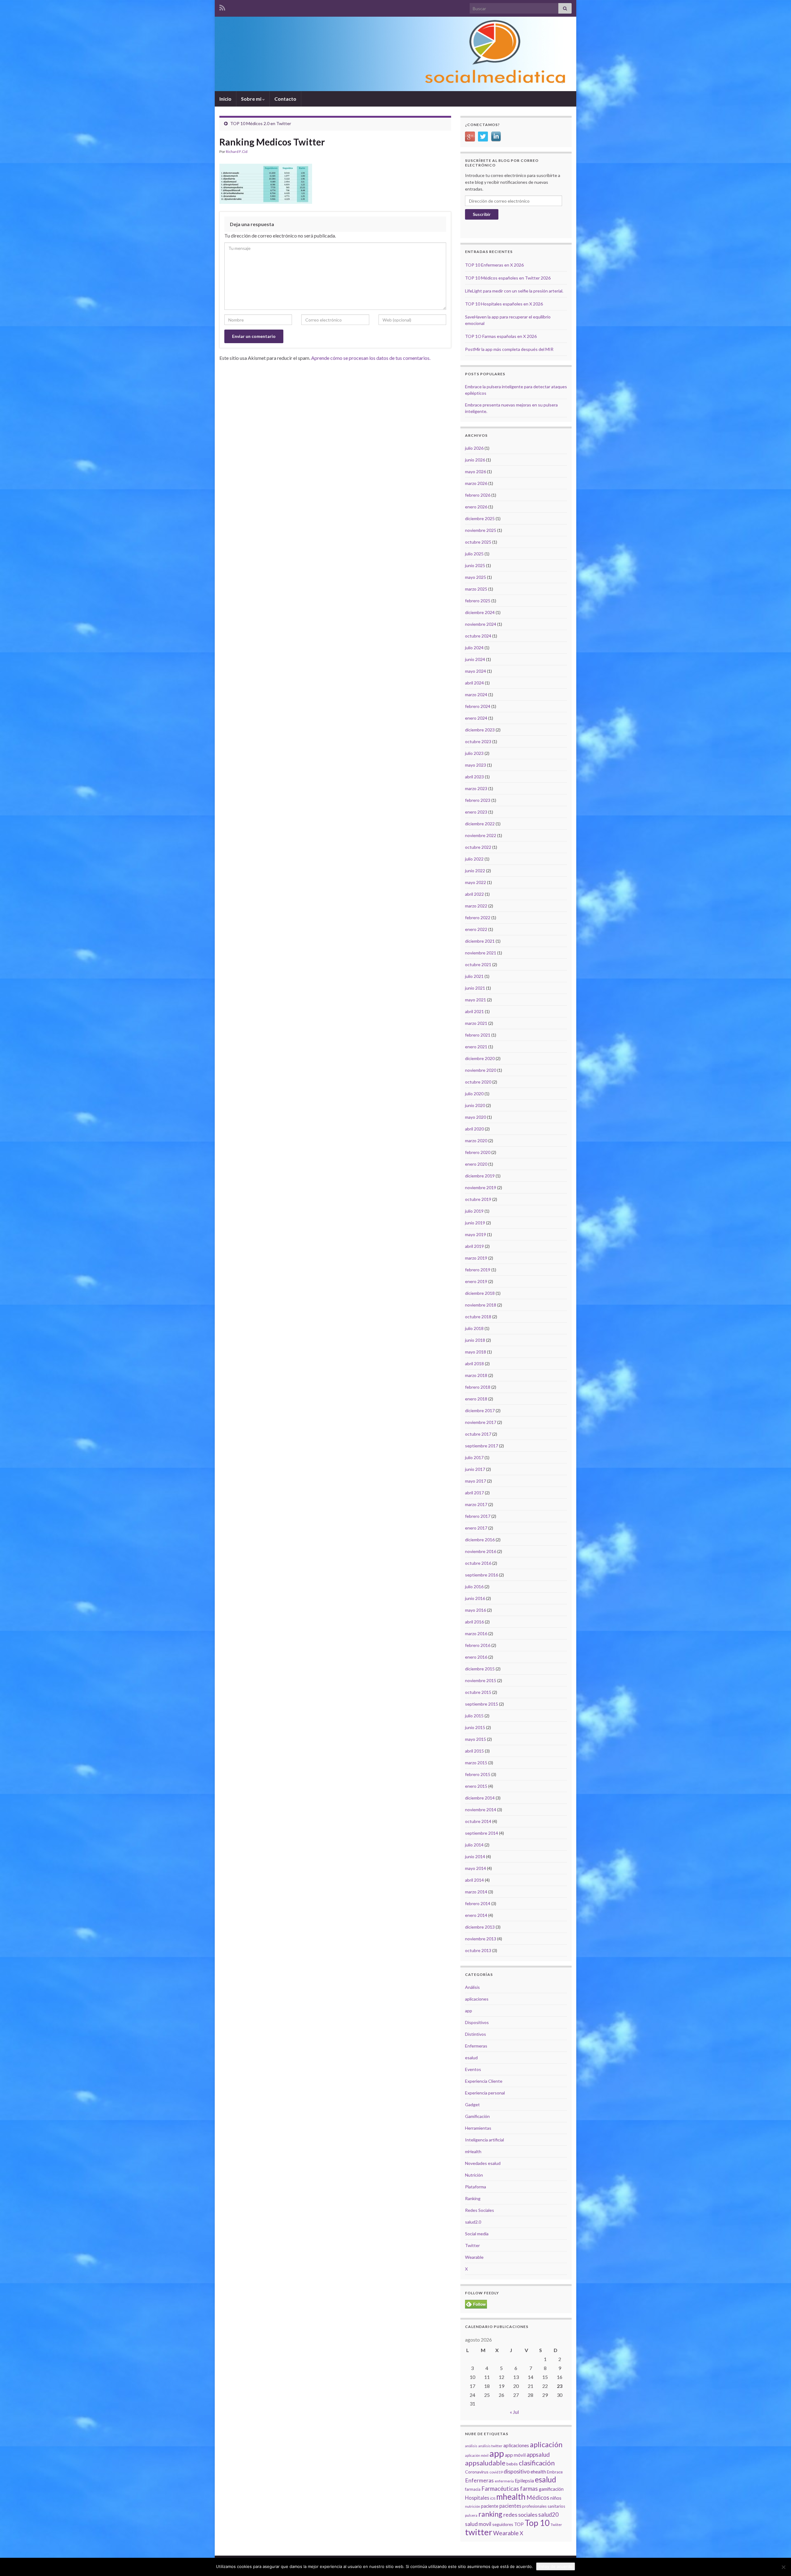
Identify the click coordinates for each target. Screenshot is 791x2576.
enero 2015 (476, 1786)
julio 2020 (474, 1094)
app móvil (515, 2455)
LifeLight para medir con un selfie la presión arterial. (514, 291)
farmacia (473, 2489)
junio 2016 (475, 1598)
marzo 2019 (476, 1258)
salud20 (548, 2515)
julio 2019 (474, 1211)
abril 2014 (474, 1880)
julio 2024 (474, 648)
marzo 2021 (476, 1023)
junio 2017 (475, 1469)
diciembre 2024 (480, 612)
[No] (783, 2567)
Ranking (473, 2198)
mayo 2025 (476, 577)
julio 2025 (474, 554)
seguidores (503, 2524)
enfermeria (504, 2481)
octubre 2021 (478, 964)
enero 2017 (476, 1528)
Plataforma (476, 2187)
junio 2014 (475, 1856)
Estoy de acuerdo (556, 2566)
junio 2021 (475, 988)
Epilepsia (524, 2481)
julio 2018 (474, 1328)
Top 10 (537, 2523)
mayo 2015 (476, 1739)
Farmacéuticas (500, 2489)
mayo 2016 (476, 1610)
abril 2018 (474, 1364)
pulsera (471, 2515)
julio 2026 (474, 448)
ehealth (538, 2472)
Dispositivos (477, 2022)
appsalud (538, 2454)
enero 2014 (476, 1915)
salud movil (478, 2524)
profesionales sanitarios (544, 2506)
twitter (479, 2532)
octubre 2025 (478, 542)
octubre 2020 (478, 1082)
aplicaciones (477, 1999)
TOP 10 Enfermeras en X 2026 (494, 265)
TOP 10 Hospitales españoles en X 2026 (504, 304)
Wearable (474, 2257)
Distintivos (476, 2034)
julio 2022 (474, 859)
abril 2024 (474, 683)
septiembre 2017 (482, 1446)
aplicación (546, 2444)
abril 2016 (474, 1622)
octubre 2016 (478, 1563)
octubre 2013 (478, 1950)
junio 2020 (475, 1105)
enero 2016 (476, 1657)
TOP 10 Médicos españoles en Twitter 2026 (508, 278)
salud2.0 (473, 2222)
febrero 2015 (478, 1774)
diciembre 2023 (480, 730)
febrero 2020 (478, 1152)
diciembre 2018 (480, 1293)
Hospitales (477, 2498)
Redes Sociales (480, 2210)
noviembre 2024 (481, 624)
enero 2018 (476, 1399)
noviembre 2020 (481, 1070)
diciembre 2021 (480, 941)
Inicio (225, 99)
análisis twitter (490, 2446)
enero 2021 (476, 1047)
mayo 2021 (476, 1000)
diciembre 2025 (480, 518)
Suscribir (482, 214)
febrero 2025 (478, 601)
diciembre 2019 (480, 1176)
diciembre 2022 (480, 824)
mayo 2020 (476, 1117)
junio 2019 (475, 1223)
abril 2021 (474, 1011)
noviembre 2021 (481, 953)
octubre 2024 (478, 636)
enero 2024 (476, 718)
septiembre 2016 (482, 1575)
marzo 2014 (476, 1892)
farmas (529, 2489)
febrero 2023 (478, 800)
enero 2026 (476, 507)
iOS (493, 2498)
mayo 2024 (476, 671)
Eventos (473, 2069)
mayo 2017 (476, 1481)
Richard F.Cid (237, 152)
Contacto (285, 99)
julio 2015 (474, 1716)
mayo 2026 (476, 471)
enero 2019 (476, 1281)
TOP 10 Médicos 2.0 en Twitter (261, 123)
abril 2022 (474, 894)
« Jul (514, 2412)
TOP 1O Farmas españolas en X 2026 (501, 336)
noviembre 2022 (481, 835)
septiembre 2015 (482, 1704)
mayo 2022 (476, 882)
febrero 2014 (478, 1903)
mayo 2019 (476, 1234)
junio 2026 (475, 460)
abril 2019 (474, 1246)
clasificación (537, 2463)
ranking (490, 2514)
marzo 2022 (476, 906)
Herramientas (478, 2128)
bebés (512, 2464)
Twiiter (556, 2525)
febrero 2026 (478, 495)
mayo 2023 (476, 765)
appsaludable (485, 2463)
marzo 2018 (476, 1375)
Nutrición (474, 2175)
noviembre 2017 (481, 1422)
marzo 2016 (476, 1633)
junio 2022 (475, 871)
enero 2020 (476, 1164)
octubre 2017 (478, 1434)
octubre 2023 (478, 741)
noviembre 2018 (481, 1305)
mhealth (511, 2497)
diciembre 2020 (480, 1058)
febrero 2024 (478, 706)
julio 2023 (474, 753)
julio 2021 (474, 976)
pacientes (510, 2506)
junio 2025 (475, 565)
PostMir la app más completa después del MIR (509, 349)
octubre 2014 (478, 1821)
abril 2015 (474, 1751)
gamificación (551, 2489)
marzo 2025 (476, 589)
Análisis (472, 1987)
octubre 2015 (478, 1692)
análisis (471, 2446)
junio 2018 (475, 1340)
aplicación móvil (477, 2455)
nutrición (473, 2506)
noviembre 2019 (481, 1187)
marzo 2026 (476, 483)
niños (556, 2498)
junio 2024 (475, 659)
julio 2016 (474, 1587)
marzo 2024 (476, 695)
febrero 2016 (478, 1645)
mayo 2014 (476, 1868)
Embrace (555, 2472)
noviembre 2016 (481, 1551)
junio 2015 (475, 1727)
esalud (471, 2058)
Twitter (472, 2245)
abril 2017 (474, 1493)
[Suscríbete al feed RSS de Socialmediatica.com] (222, 7)
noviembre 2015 (481, 1680)
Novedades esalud (483, 2163)
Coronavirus (477, 2472)
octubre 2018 (478, 1317)
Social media (477, 2234)
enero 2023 (476, 812)
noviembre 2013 (481, 1939)
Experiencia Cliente (484, 2081)
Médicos (538, 2497)
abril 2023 (474, 777)
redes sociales (520, 2515)
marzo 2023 (476, 788)
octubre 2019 (478, 1199)
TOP (519, 2524)
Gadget (472, 2105)
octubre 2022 (478, 847)
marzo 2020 (476, 1141)
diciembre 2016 (480, 1540)
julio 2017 (474, 1457)
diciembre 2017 (480, 1410)
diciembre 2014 (480, 1798)
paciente (490, 2506)
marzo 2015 (476, 1763)
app (469, 2011)
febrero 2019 (478, 1270)
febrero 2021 (478, 1035)
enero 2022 (476, 929)
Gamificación (477, 2116)
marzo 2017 (476, 1504)
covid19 (496, 2472)
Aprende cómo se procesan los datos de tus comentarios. (371, 358)
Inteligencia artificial (484, 2140)
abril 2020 (474, 1129)
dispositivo (517, 2471)
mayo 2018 (476, 1352)
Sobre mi (252, 99)
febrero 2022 (478, 918)
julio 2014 (474, 1845)
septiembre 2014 (482, 1833)
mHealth (473, 2151)
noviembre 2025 (481, 530)
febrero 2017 (478, 1516)
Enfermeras (476, 2046)
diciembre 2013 (480, 1927)
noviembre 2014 (481, 1810)
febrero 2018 (478, 1387)
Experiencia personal (485, 2093)
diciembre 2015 (480, 1669)
